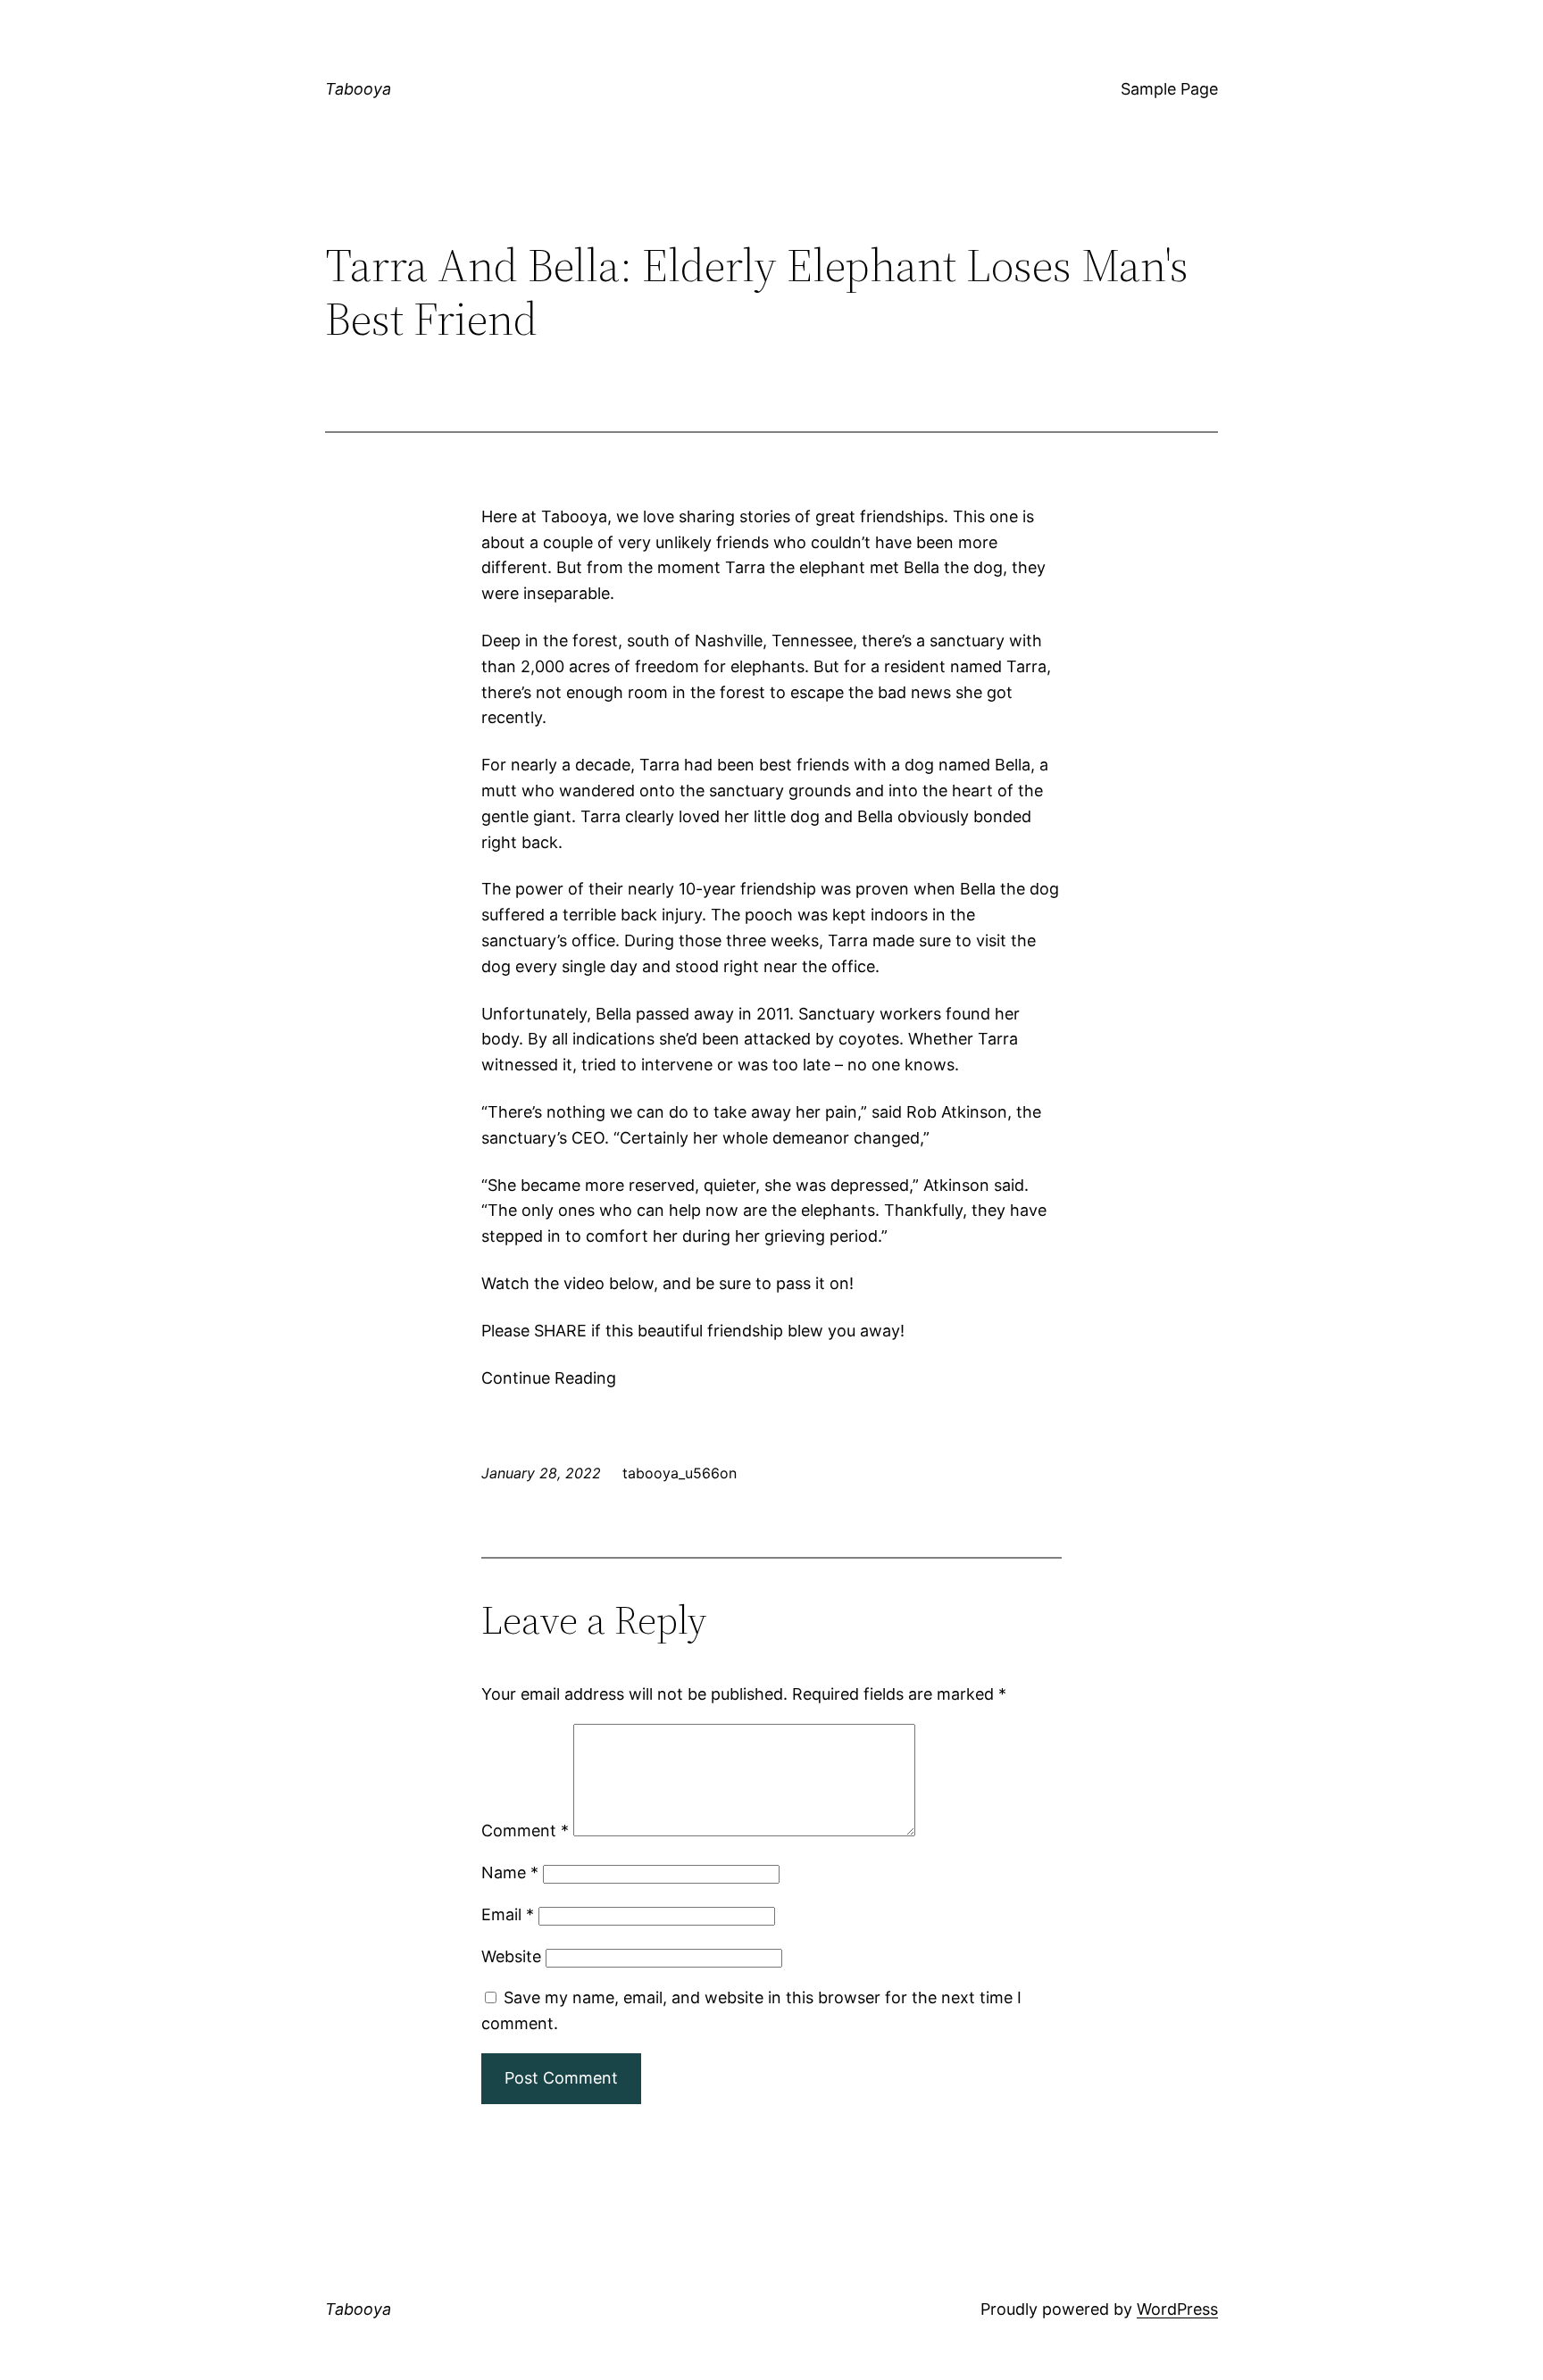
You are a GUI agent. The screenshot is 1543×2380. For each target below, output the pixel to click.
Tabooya (358, 89)
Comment (525, 1831)
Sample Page (1169, 89)
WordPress (1177, 2309)
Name (510, 1872)
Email (508, 1914)
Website (511, 1956)
